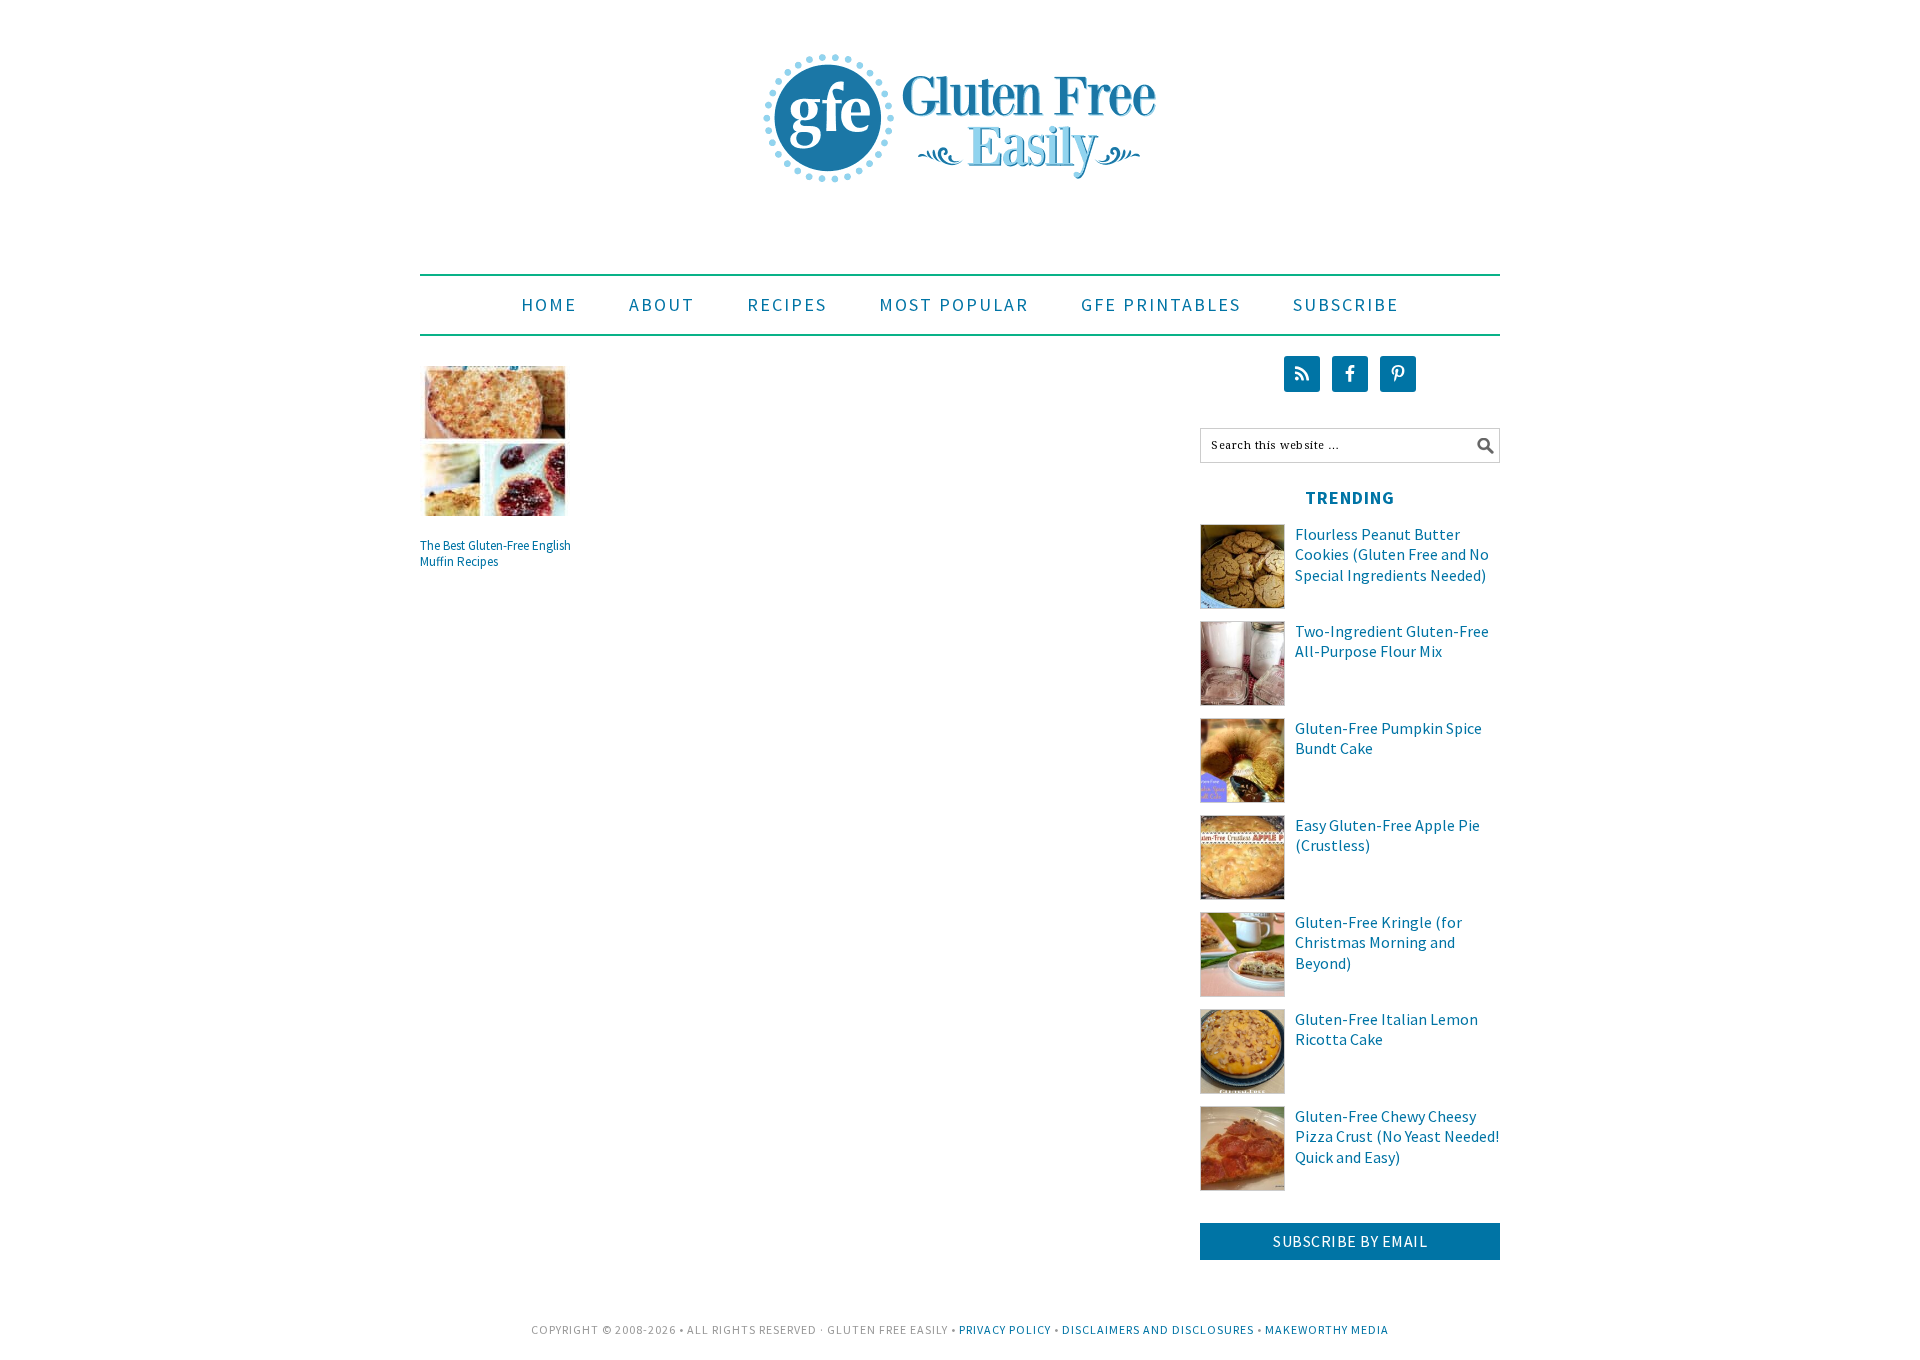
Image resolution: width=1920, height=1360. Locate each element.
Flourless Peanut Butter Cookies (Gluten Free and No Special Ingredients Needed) (1392, 555)
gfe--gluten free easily (960, 102)
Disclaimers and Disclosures (1158, 1329)
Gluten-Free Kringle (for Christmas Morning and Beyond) (1378, 943)
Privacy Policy (1005, 1329)
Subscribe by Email (1350, 1241)
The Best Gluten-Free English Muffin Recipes (495, 553)
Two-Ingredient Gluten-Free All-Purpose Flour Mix (1392, 641)
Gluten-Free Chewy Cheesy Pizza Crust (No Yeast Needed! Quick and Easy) (1397, 1137)
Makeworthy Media (1327, 1329)
